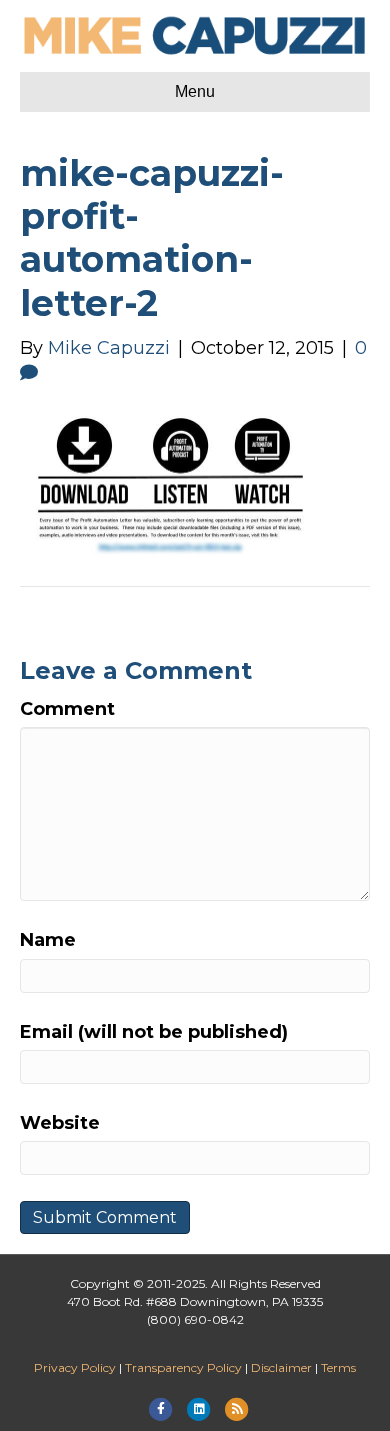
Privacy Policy (75, 1367)
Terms (338, 1367)
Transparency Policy (183, 1367)
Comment (67, 709)
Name (48, 940)
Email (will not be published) (154, 1032)
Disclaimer (281, 1367)
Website (60, 1123)
